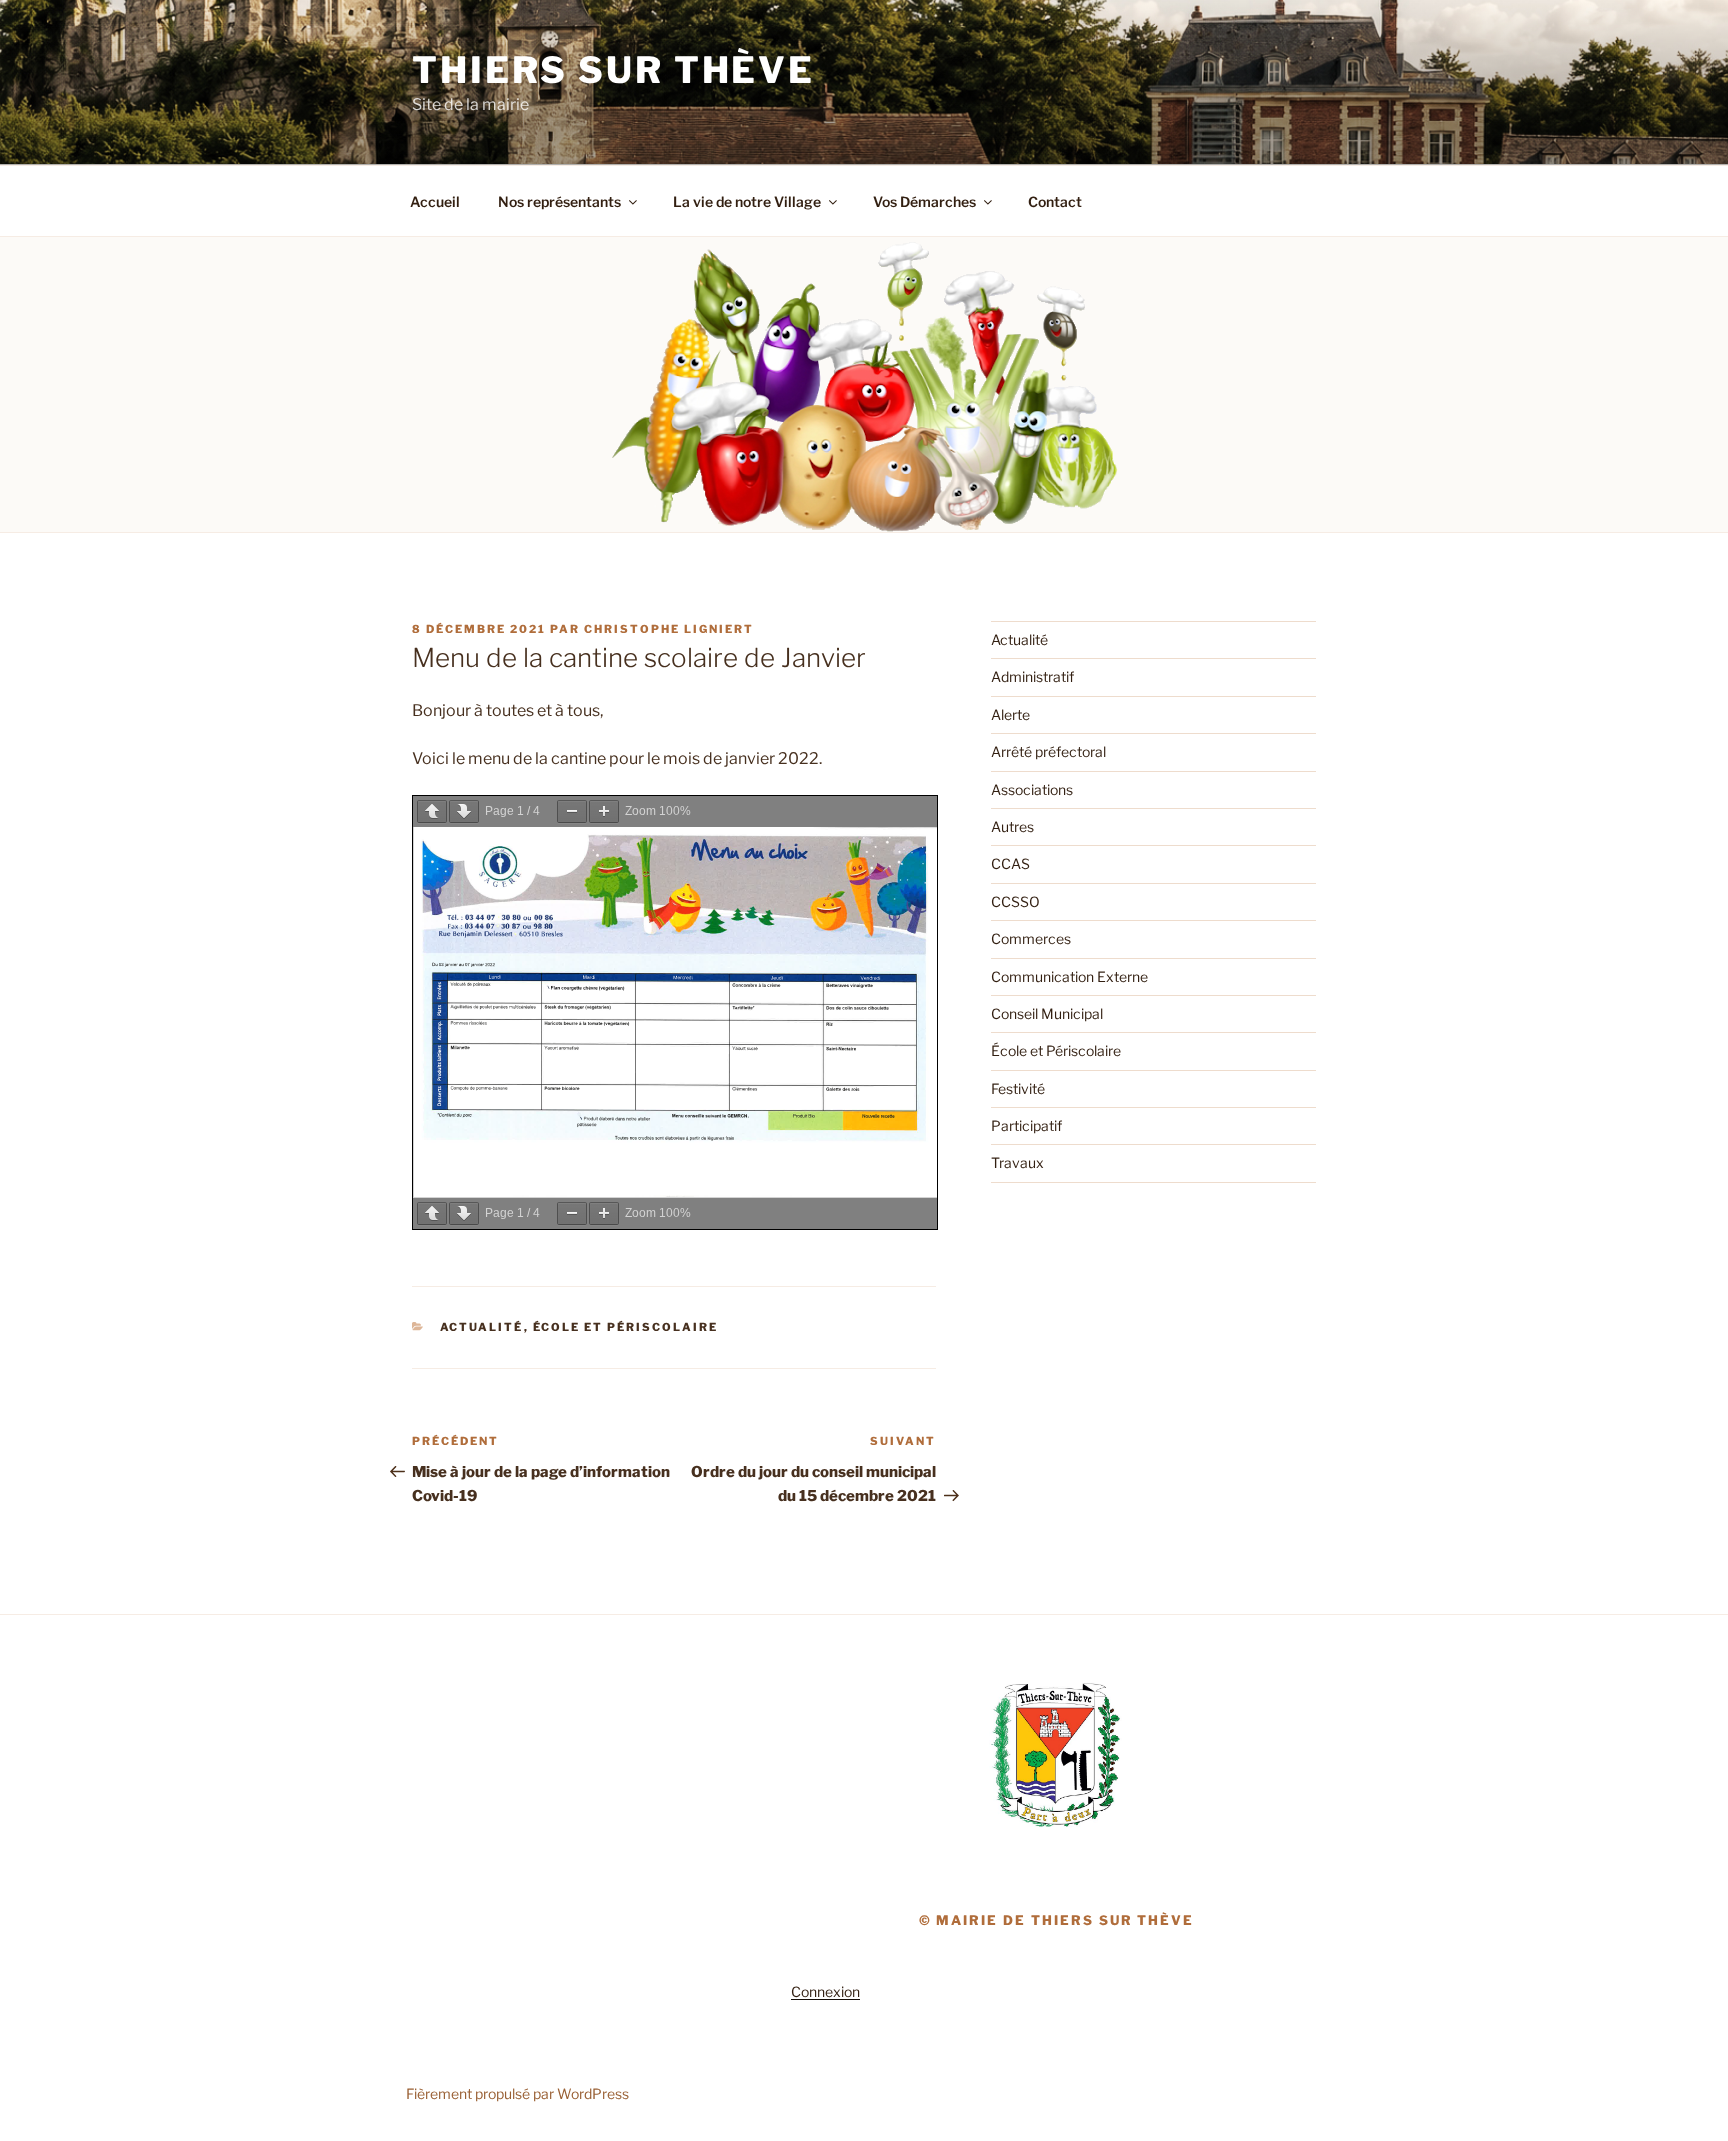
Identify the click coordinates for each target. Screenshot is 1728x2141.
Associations (1032, 789)
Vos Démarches (924, 201)
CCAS (1010, 863)
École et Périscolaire (626, 1327)
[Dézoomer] (572, 811)
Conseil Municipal (1047, 1013)
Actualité (482, 1327)
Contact (1055, 201)
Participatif (1026, 1125)
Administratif (1032, 676)
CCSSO (1015, 901)
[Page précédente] (432, 811)
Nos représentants (559, 201)
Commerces (1031, 938)
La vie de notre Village (747, 201)
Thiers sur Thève (613, 70)
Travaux (1017, 1162)
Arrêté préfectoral (1048, 751)
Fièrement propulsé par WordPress (517, 2093)
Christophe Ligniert (669, 629)
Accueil (435, 201)
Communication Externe (1069, 976)
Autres (1012, 826)
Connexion (825, 1991)
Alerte (1010, 714)
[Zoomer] (604, 811)
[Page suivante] (464, 811)
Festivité (1018, 1088)
